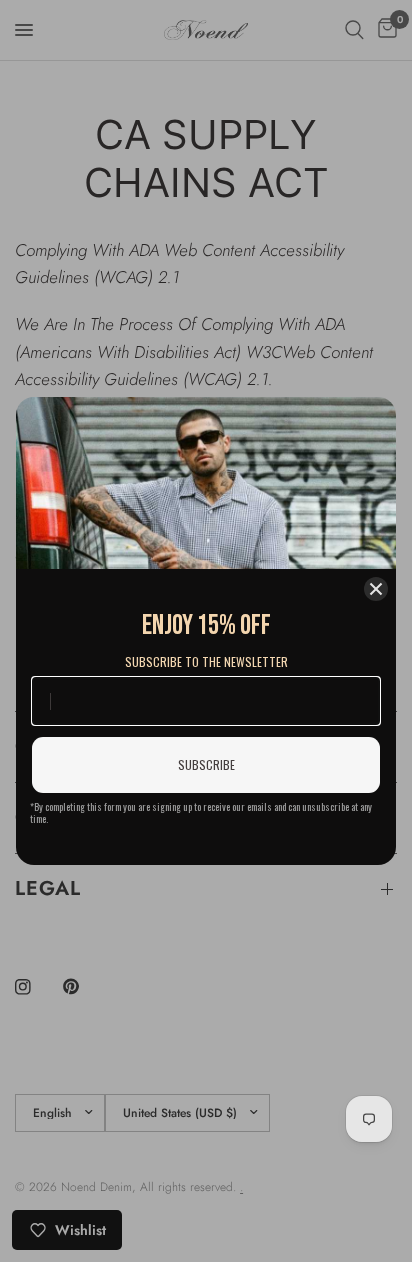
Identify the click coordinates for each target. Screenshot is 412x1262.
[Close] (376, 589)
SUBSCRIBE (206, 764)
